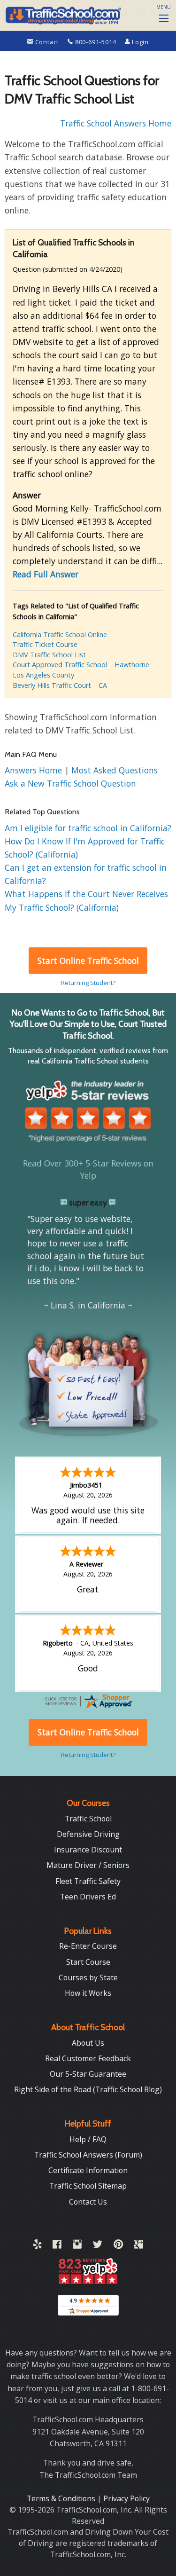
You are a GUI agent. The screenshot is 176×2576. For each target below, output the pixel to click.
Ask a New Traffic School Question (70, 783)
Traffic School (88, 1819)
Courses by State (88, 1977)
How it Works (88, 1993)
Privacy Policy (126, 2498)
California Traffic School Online (60, 634)
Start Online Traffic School (88, 961)
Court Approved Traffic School (60, 665)
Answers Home (34, 770)
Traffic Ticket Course (45, 644)
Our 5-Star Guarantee (88, 2074)
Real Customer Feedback (88, 2058)
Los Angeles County (43, 675)
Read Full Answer (46, 574)
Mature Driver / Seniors (88, 1865)
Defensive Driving (88, 1834)
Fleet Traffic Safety (88, 1881)
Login (139, 42)
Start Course (88, 1962)
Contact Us (88, 2202)
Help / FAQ (88, 2139)
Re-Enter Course (88, 1946)
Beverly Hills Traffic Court (52, 685)
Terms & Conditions (62, 2498)
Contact (47, 42)
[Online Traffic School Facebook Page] (57, 2246)
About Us (88, 2043)
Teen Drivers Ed (88, 1897)
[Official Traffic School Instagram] (77, 2246)
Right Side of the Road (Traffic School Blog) (88, 2089)
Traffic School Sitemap (88, 2186)
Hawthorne (132, 665)
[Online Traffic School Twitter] (98, 2246)
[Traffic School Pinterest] (118, 2246)
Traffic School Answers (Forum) (88, 2155)
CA (103, 685)
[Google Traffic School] (139, 2246)
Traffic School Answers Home (116, 123)
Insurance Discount (88, 1850)
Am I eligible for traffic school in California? (88, 828)
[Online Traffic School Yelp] (37, 2246)
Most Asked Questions (115, 770)
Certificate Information (88, 2170)
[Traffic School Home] (62, 14)
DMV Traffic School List (49, 655)
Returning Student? (88, 983)
